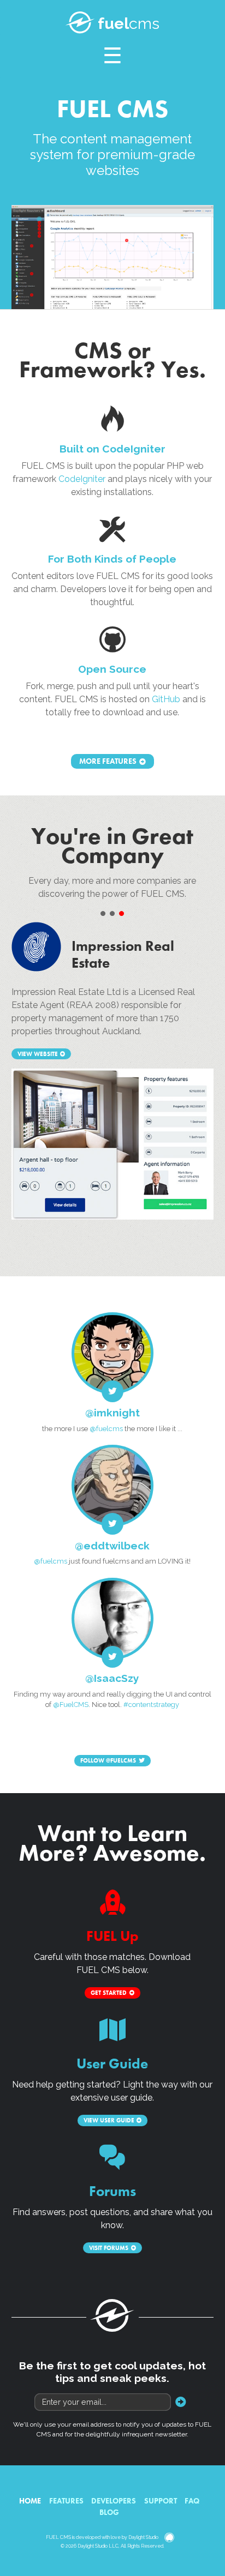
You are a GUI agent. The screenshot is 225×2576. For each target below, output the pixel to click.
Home (30, 2501)
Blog (109, 2512)
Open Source (112, 669)
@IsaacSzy (112, 1678)
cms (129, 23)
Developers (114, 2501)
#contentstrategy (151, 1705)
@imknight (112, 1413)
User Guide (112, 2064)
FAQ (192, 2501)
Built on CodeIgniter (112, 449)
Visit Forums (109, 2248)
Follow (108, 1760)
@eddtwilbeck (112, 1546)
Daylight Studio (143, 2538)
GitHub (166, 699)
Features (66, 2501)
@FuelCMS (71, 1705)
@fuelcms (106, 1429)
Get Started (109, 1993)
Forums (112, 2191)
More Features (108, 762)
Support (161, 2501)
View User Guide (109, 2120)
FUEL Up (112, 1936)
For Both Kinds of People (112, 559)
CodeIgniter (82, 479)
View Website (38, 1054)
